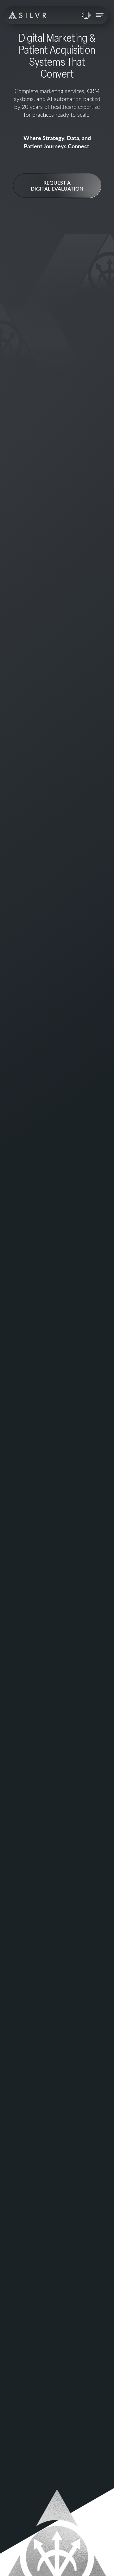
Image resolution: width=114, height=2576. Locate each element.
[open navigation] (100, 15)
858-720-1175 (86, 15)
